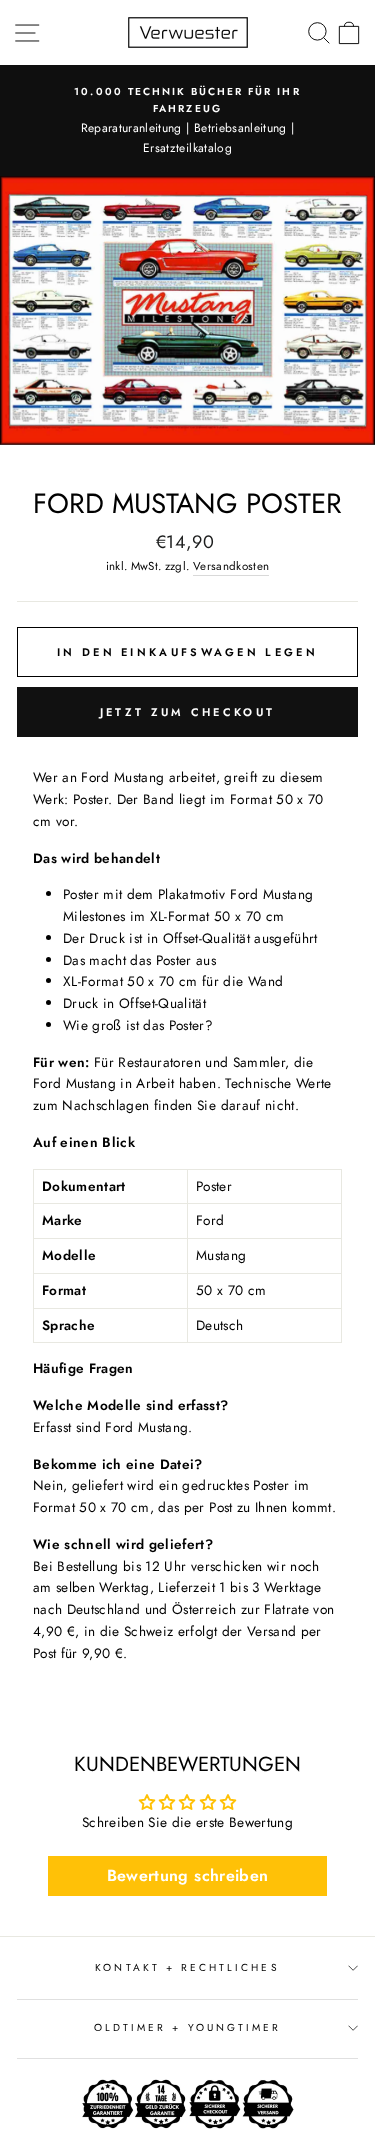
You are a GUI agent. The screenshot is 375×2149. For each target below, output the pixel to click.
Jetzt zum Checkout (187, 712)
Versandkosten (231, 566)
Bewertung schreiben (187, 1875)
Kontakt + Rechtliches (187, 1967)
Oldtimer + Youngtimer (187, 2027)
